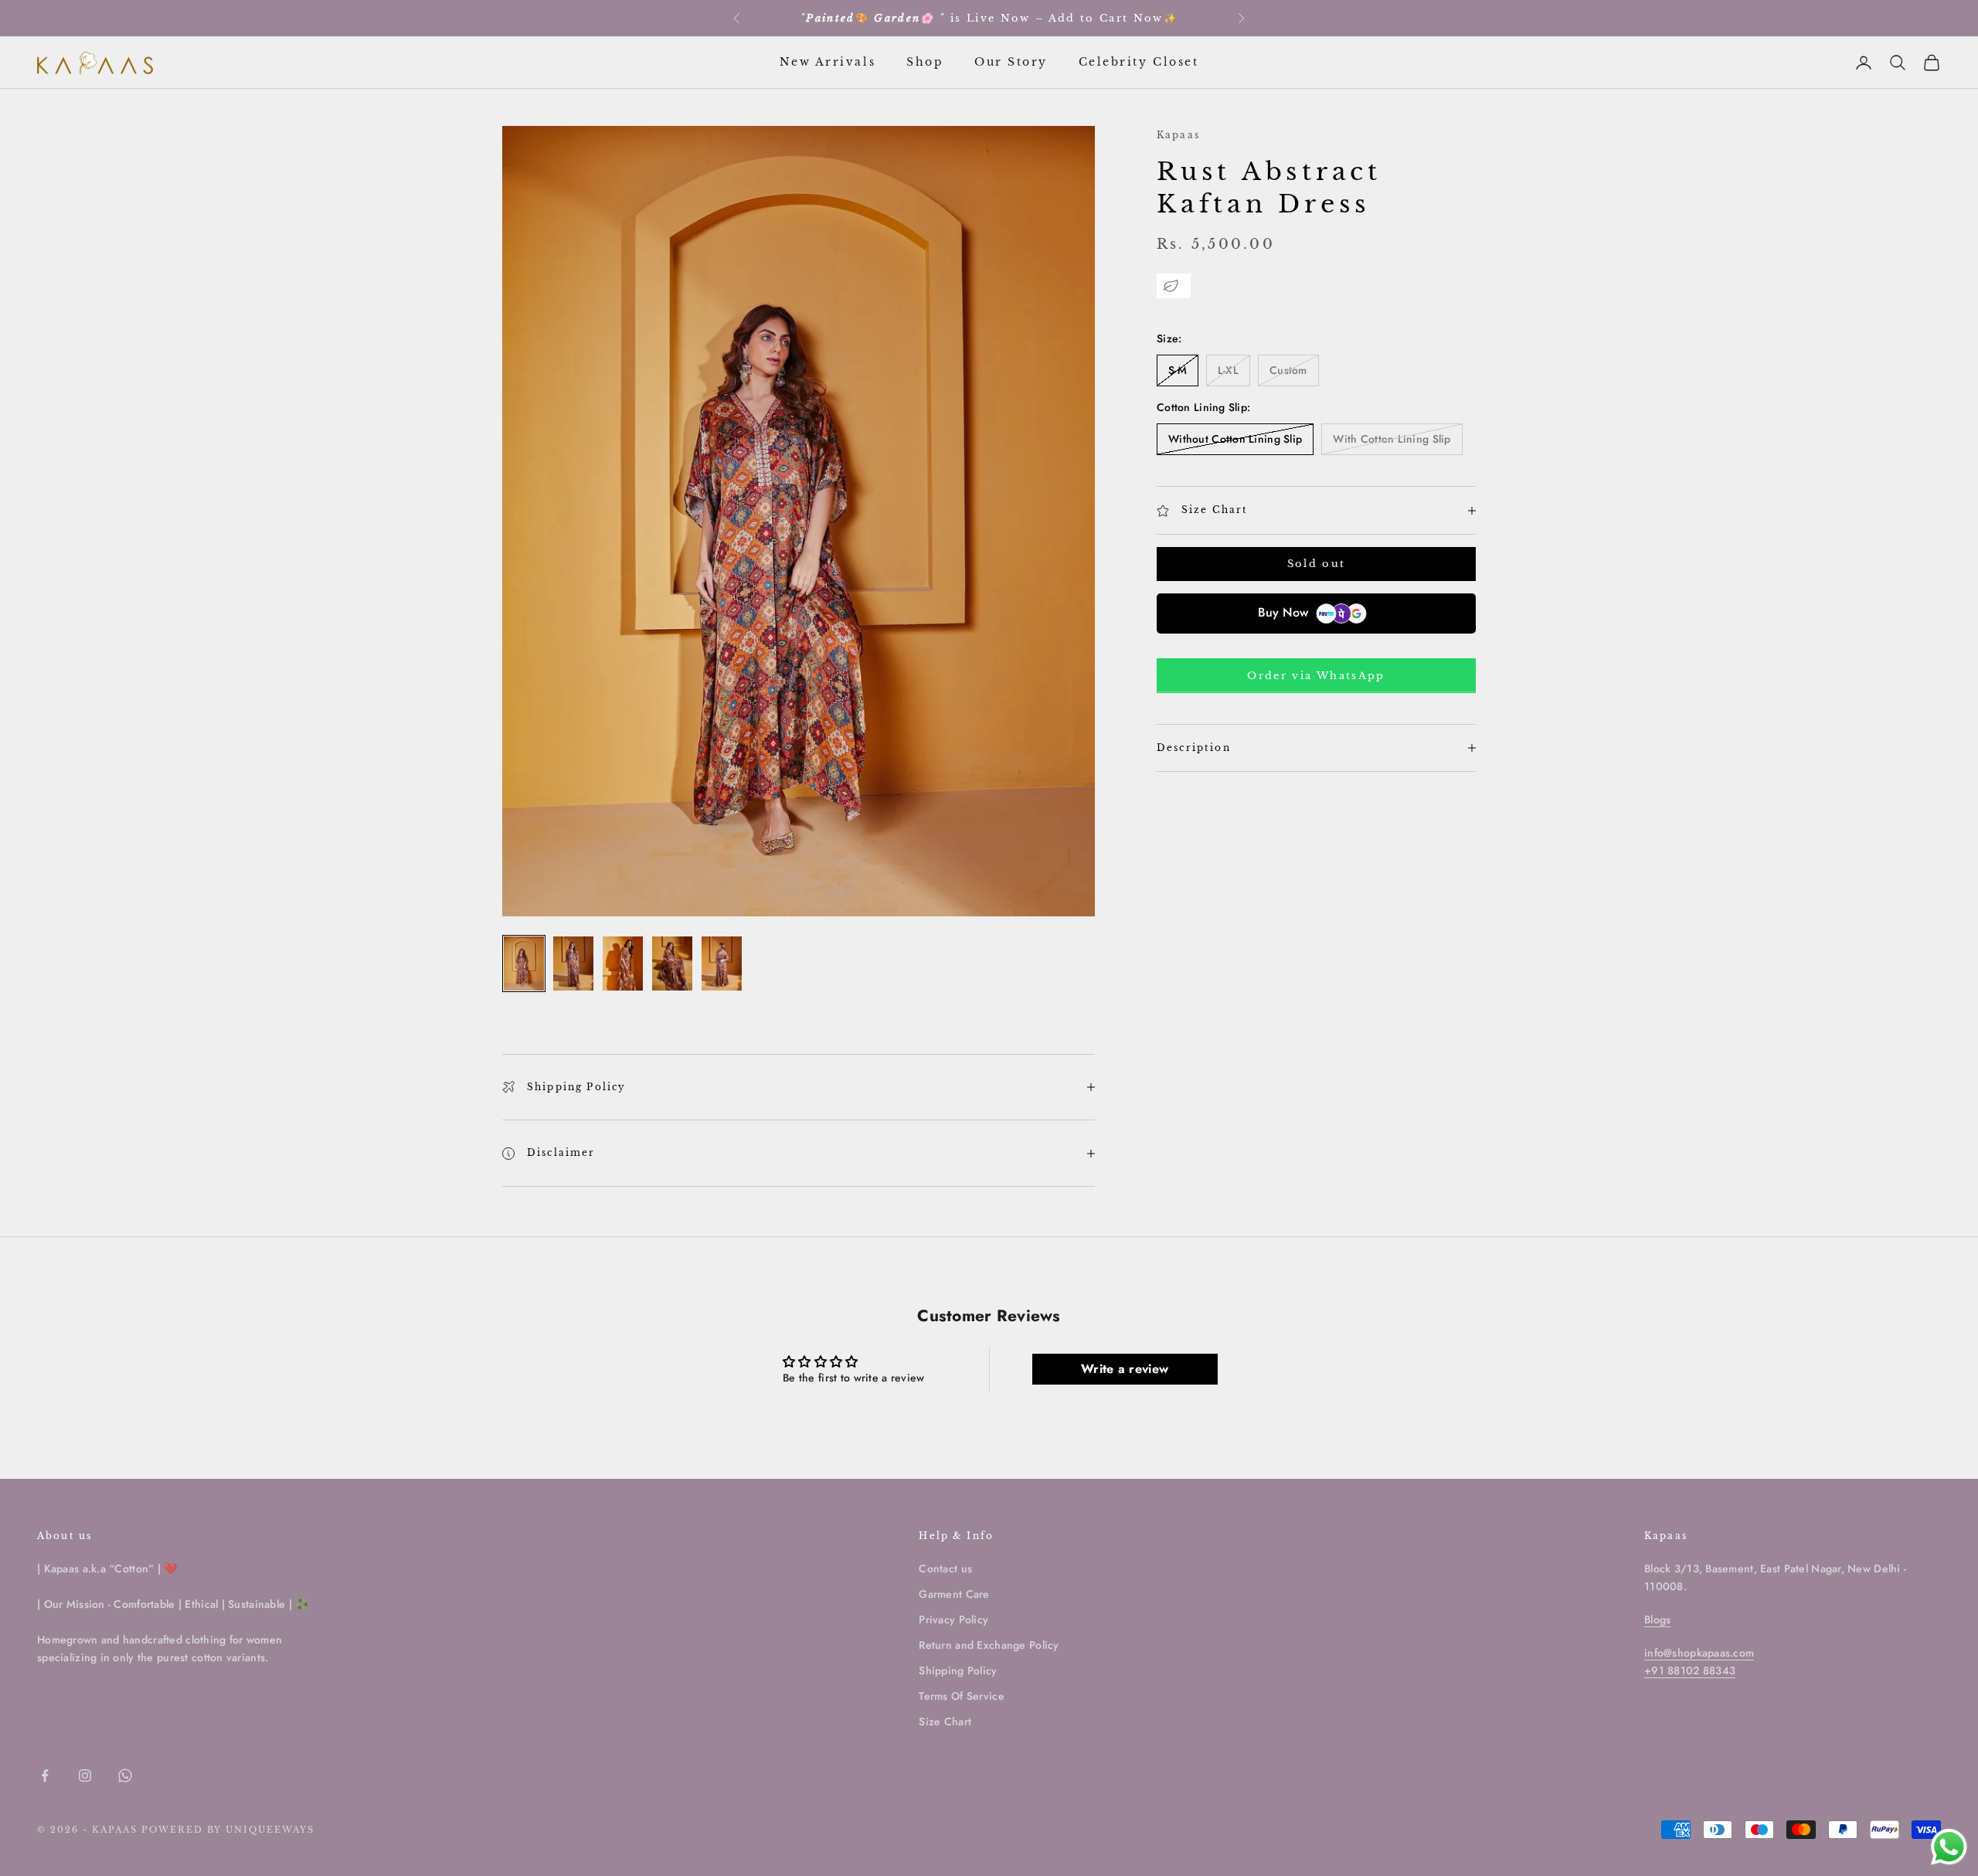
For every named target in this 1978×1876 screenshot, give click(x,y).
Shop (925, 62)
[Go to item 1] (524, 963)
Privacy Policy (953, 1619)
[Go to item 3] (623, 963)
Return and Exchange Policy (989, 1645)
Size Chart (945, 1721)
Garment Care (954, 1594)
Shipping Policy (958, 1670)
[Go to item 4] (672, 963)
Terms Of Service (961, 1696)
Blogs (1657, 1619)
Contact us (945, 1568)
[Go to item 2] (573, 963)
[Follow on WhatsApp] (125, 1776)
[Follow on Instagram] (85, 1776)
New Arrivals (828, 62)
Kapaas (1178, 135)
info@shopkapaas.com (1699, 1653)
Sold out (1317, 564)
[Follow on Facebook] (45, 1776)
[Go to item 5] (722, 963)
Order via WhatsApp (1316, 676)
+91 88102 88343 (1690, 1670)
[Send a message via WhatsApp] (1949, 1847)
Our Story (1011, 62)
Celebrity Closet (1139, 62)
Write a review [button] (1125, 1369)
